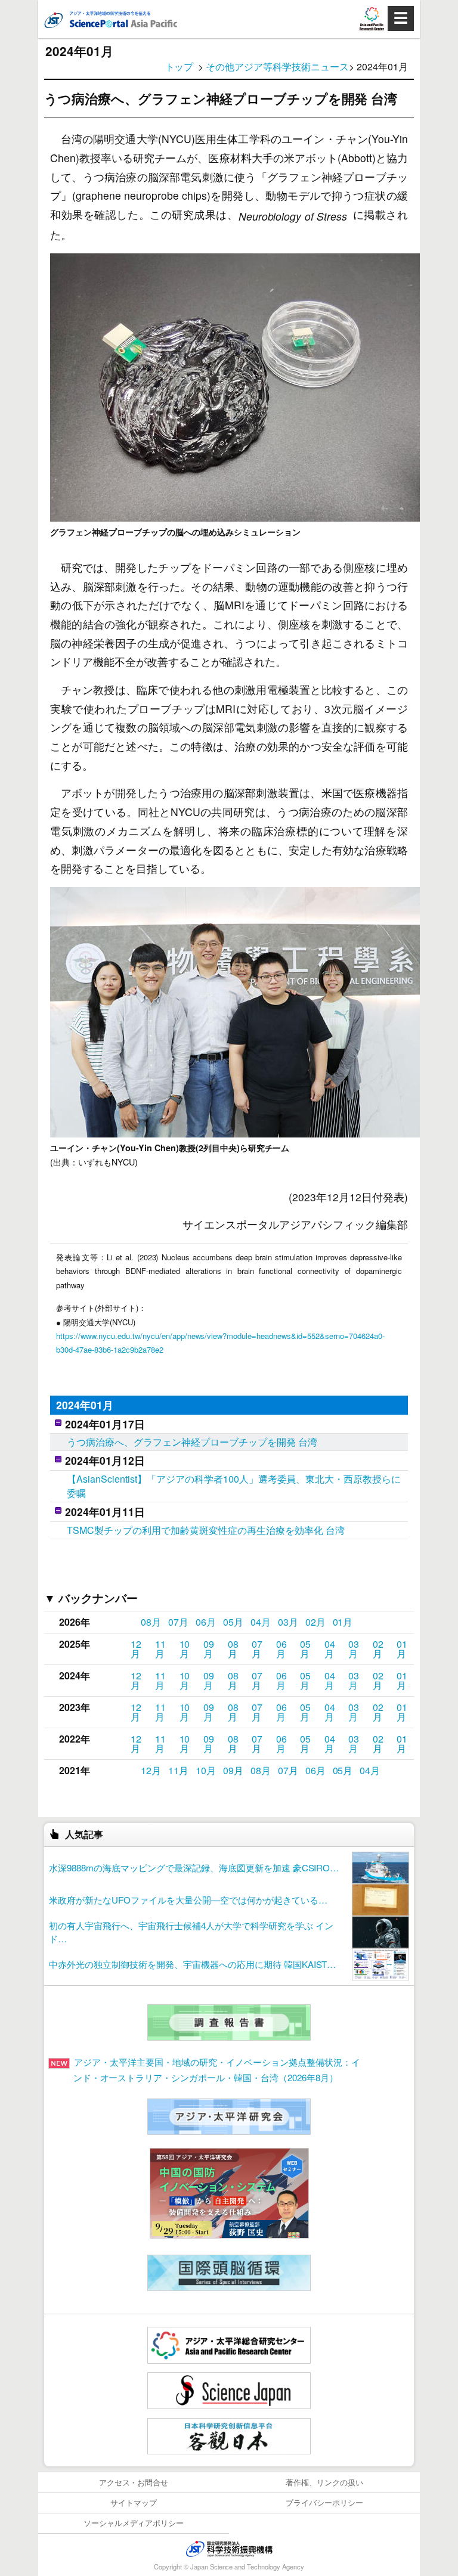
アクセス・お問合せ (134, 2482)
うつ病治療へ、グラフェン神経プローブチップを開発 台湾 (192, 1442)
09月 (209, 1649)
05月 (233, 1622)
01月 (343, 1622)
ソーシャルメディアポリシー (134, 2523)
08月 (151, 1622)
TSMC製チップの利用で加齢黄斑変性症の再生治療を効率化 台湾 (206, 1530)
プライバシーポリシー (324, 2502)
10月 (185, 1649)
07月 (178, 1622)
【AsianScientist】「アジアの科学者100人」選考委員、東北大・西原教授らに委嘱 (234, 1486)
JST (229, 2549)
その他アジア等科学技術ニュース (277, 66)
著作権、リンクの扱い (324, 2482)
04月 (261, 1622)
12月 (136, 1649)
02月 (315, 1622)
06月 (206, 1622)
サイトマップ (134, 2502)
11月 (160, 1649)
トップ (180, 66)
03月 (288, 1622)
